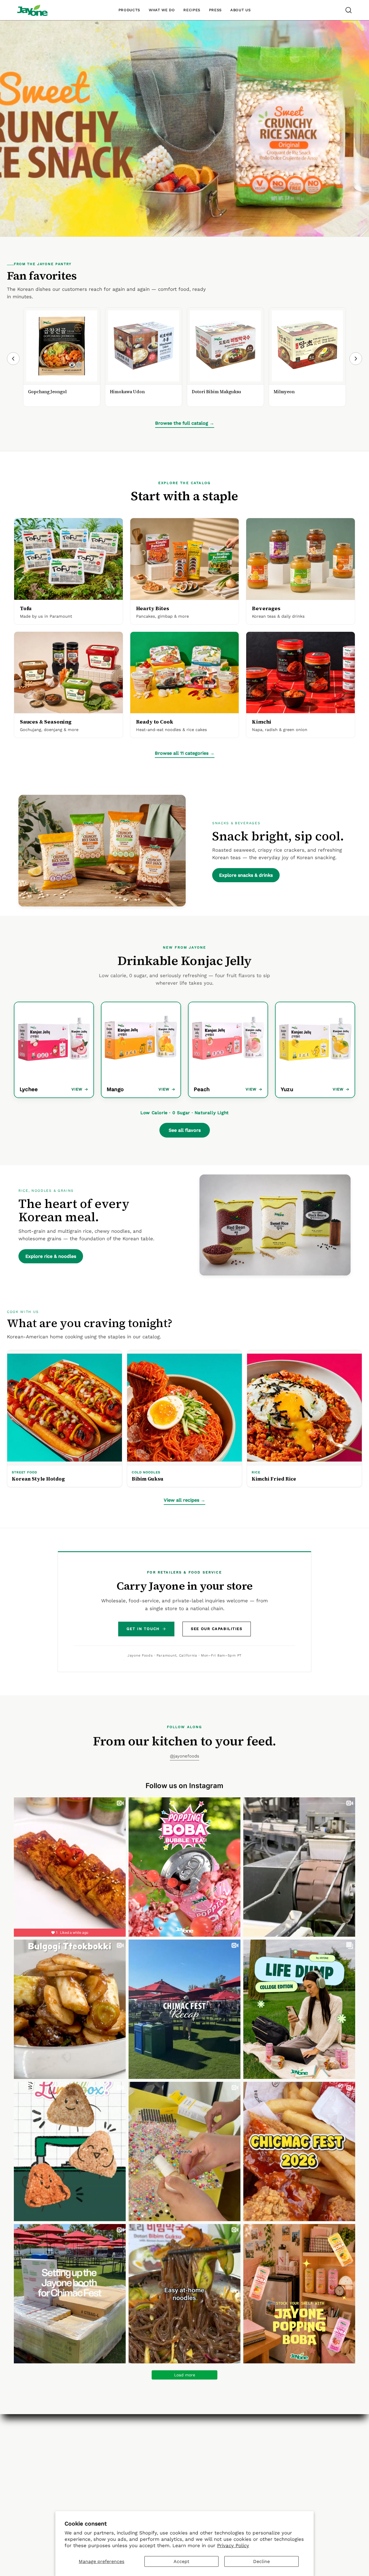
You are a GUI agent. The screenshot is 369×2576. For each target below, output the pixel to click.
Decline (261, 2561)
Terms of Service (224, 2480)
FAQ (209, 2450)
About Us (104, 2440)
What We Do (108, 2450)
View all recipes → (184, 1500)
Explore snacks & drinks (246, 875)
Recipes (158, 2460)
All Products (163, 2440)
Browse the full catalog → (185, 423)
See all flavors (185, 1130)
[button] (349, 10)
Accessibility (219, 2460)
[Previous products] (13, 359)
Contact (213, 2440)
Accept (181, 2561)
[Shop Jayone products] (184, 128)
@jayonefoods (184, 1756)
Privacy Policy (233, 2545)
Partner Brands (167, 2450)
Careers (103, 2460)
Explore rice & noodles (51, 1256)
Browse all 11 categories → (185, 753)
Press (155, 2470)
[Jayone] (32, 10)
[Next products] (356, 359)
